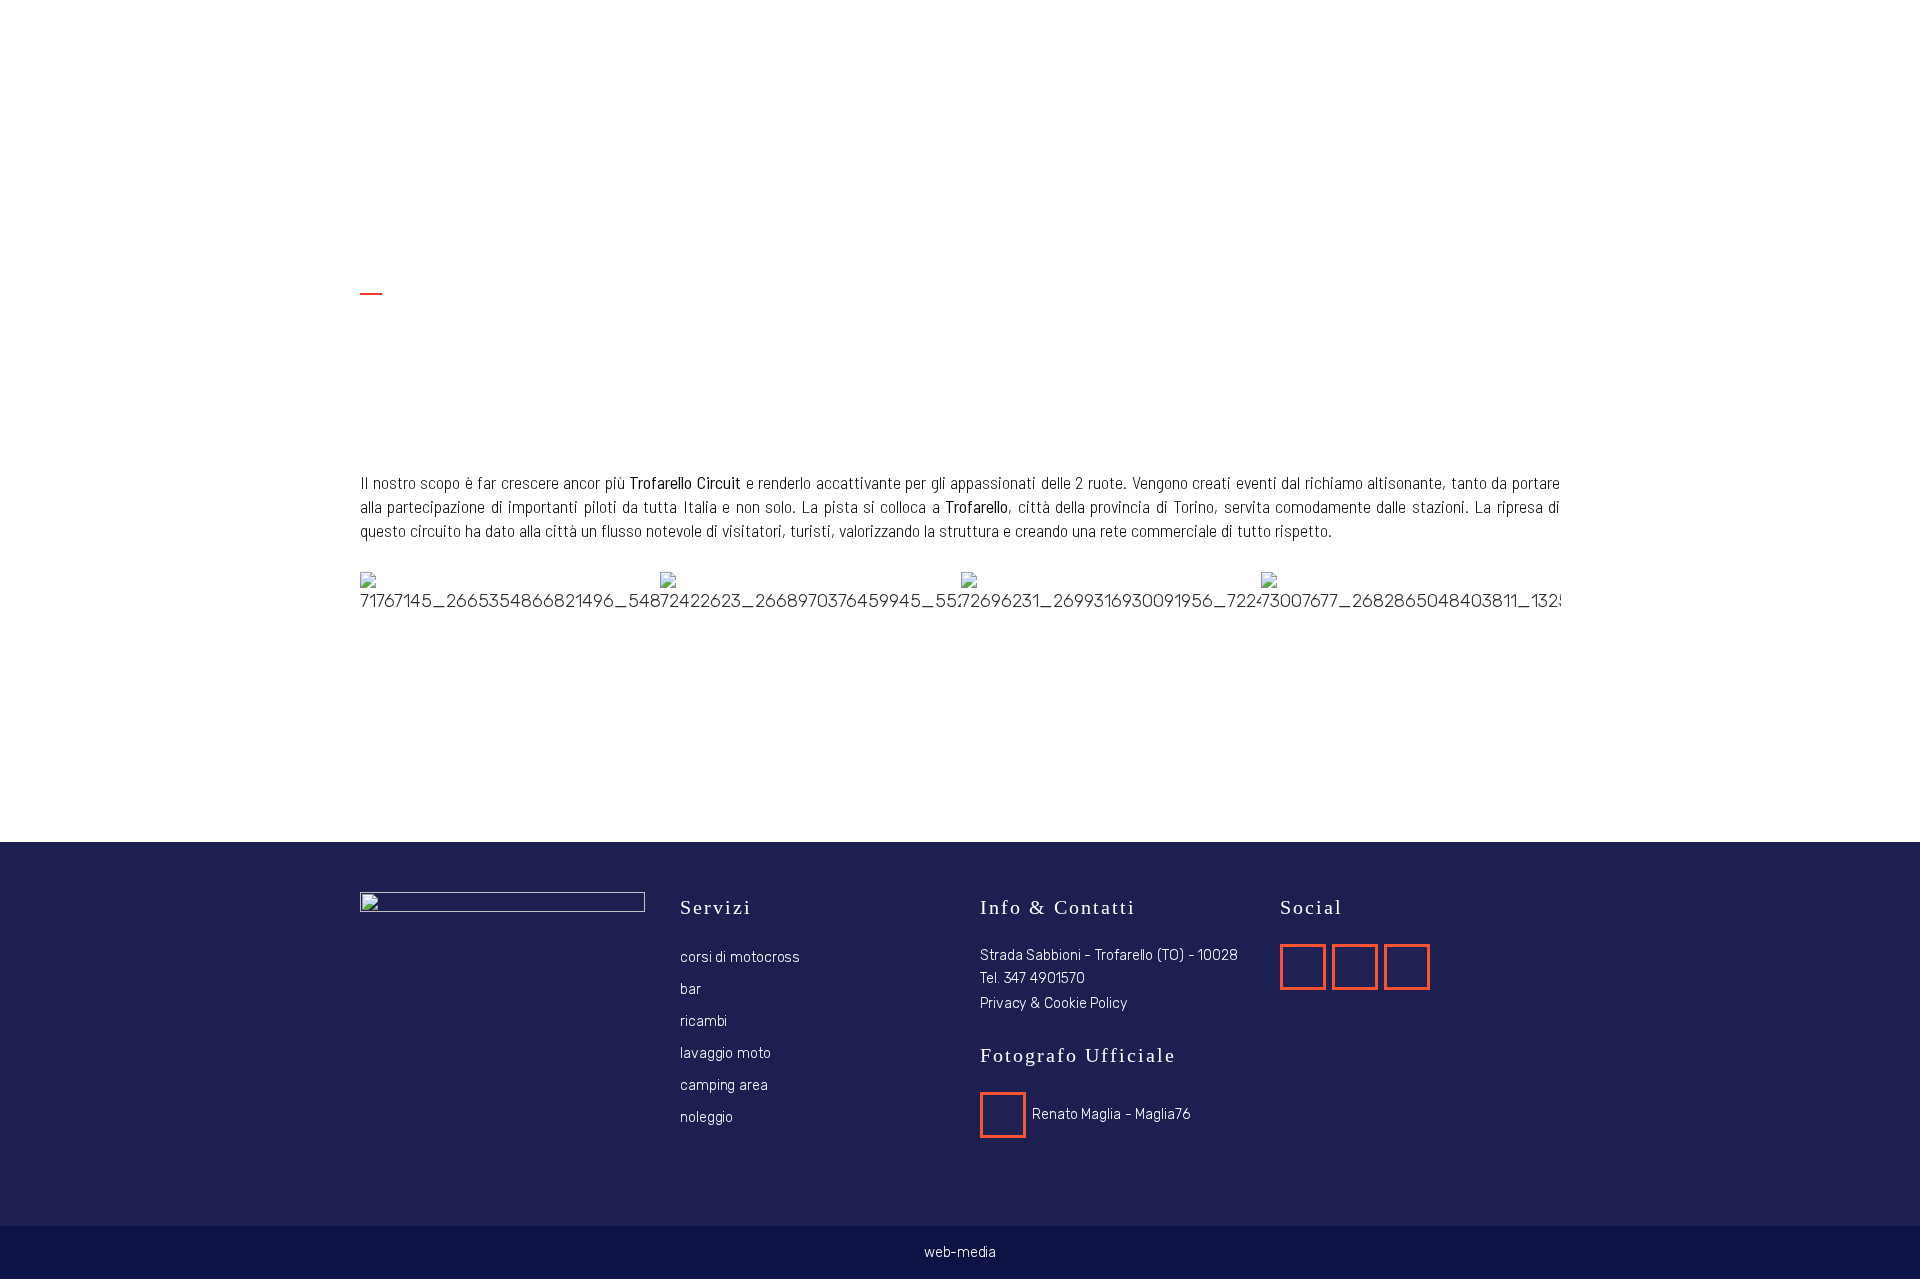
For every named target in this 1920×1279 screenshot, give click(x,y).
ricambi (703, 1021)
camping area (724, 1085)
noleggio (706, 1117)
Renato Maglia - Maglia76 (1111, 1114)
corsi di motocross (740, 957)
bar (690, 989)
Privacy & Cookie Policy (1053, 1003)
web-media (959, 1252)
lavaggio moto (725, 1053)
